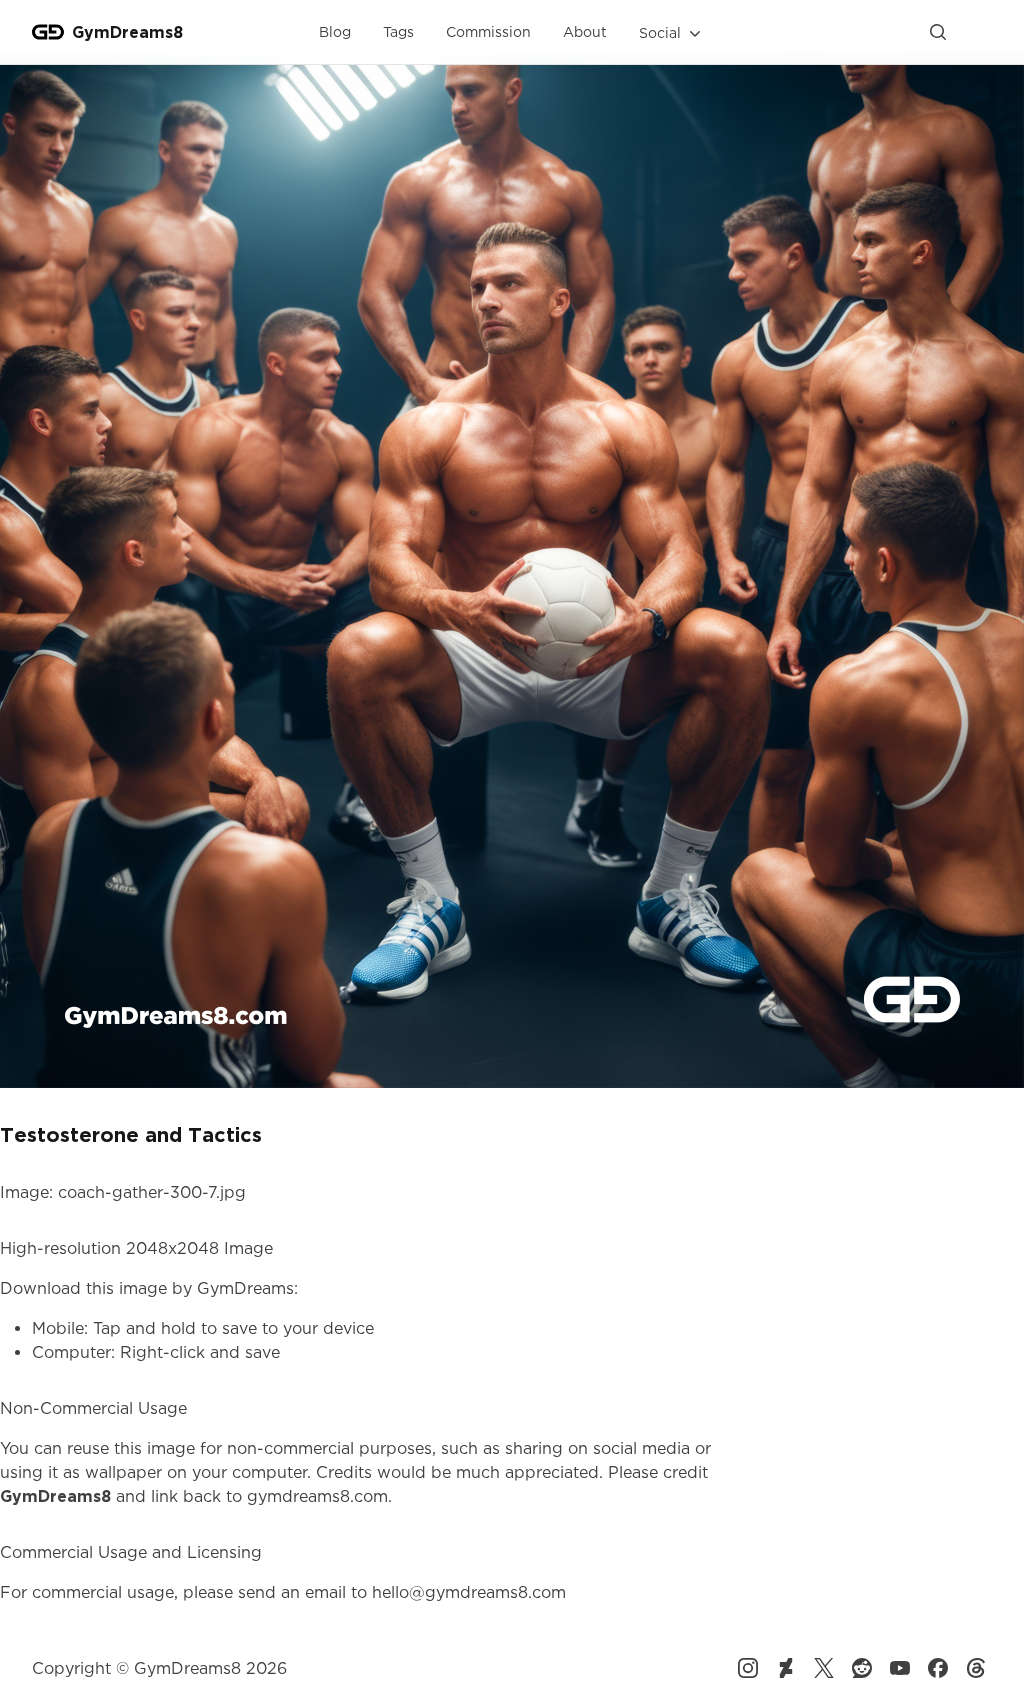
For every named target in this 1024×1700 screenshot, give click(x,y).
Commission (488, 31)
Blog (335, 31)
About (585, 31)
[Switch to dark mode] (976, 32)
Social (660, 32)
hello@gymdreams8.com (469, 1592)
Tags (398, 31)
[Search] (938, 32)
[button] (672, 33)
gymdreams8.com (317, 1496)
